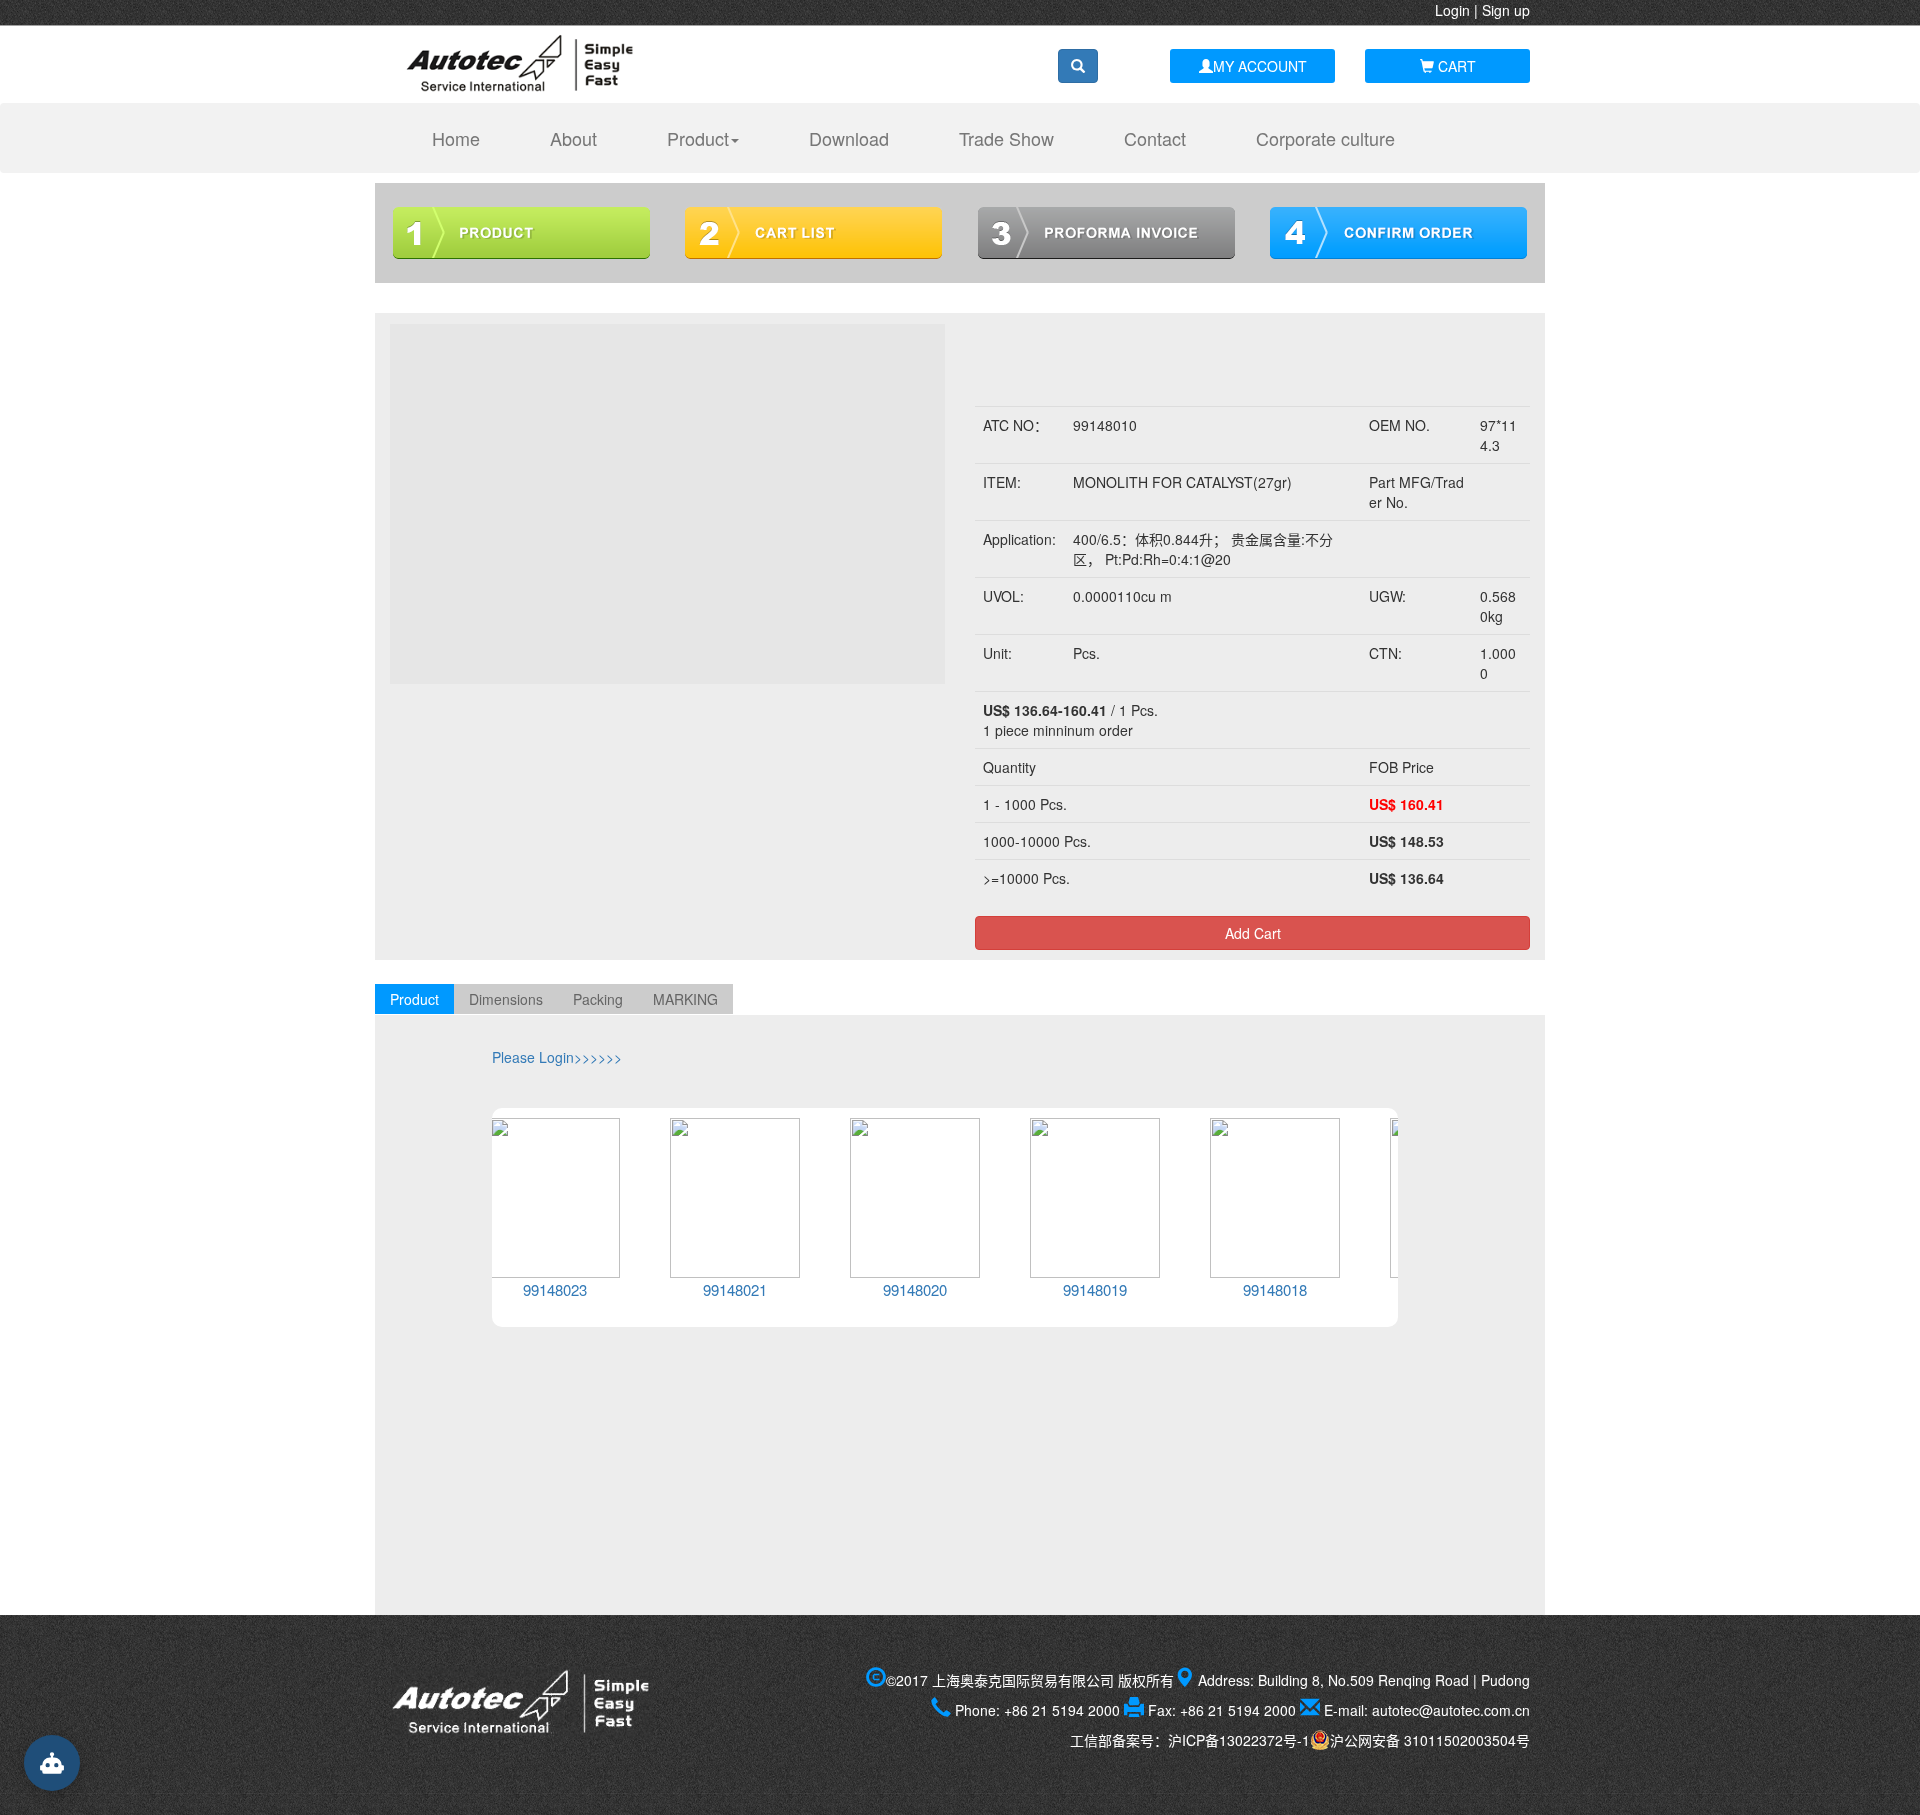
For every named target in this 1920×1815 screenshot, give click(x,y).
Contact (1155, 138)
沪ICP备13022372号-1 (1239, 1740)
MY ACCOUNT (1260, 66)
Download (849, 138)
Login (1452, 10)
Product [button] (698, 138)
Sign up (1506, 10)
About (573, 138)
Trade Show (1006, 138)
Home (466, 137)
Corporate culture (1325, 138)
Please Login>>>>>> (557, 1057)
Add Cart (1253, 933)
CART (1455, 66)
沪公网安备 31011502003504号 (1430, 1740)
